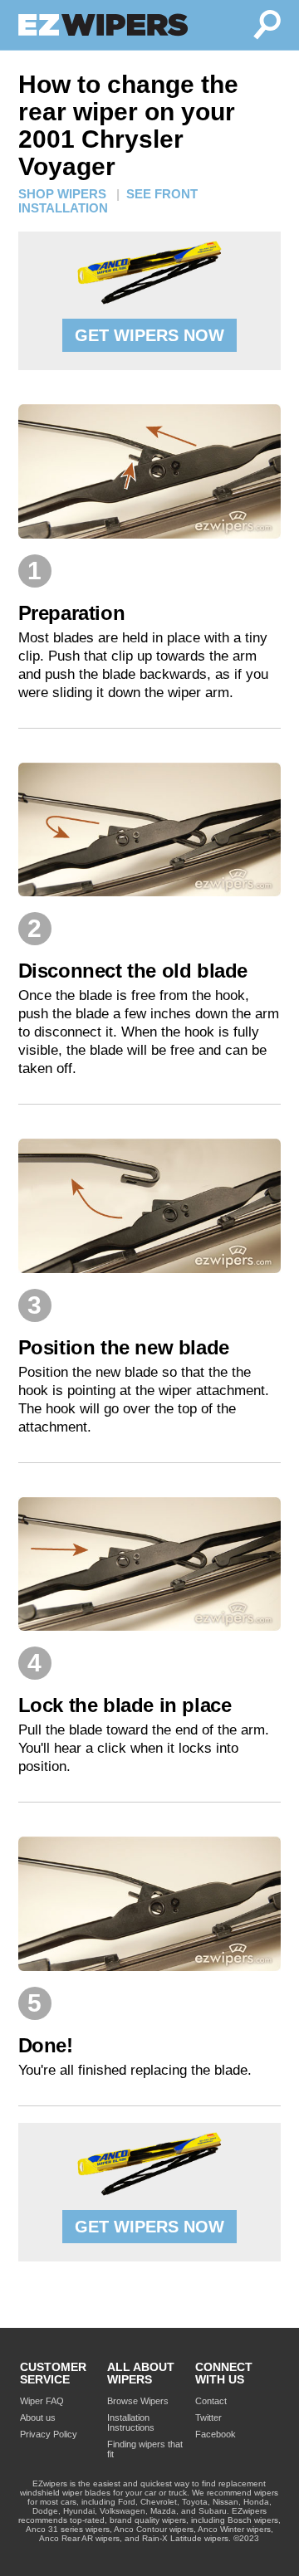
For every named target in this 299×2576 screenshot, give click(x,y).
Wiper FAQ (42, 2401)
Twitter (208, 2417)
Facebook (216, 2434)
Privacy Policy (49, 2434)
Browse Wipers (138, 2401)
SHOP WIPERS (62, 194)
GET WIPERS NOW (149, 335)
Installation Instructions (131, 2422)
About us (38, 2417)
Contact (211, 2401)
